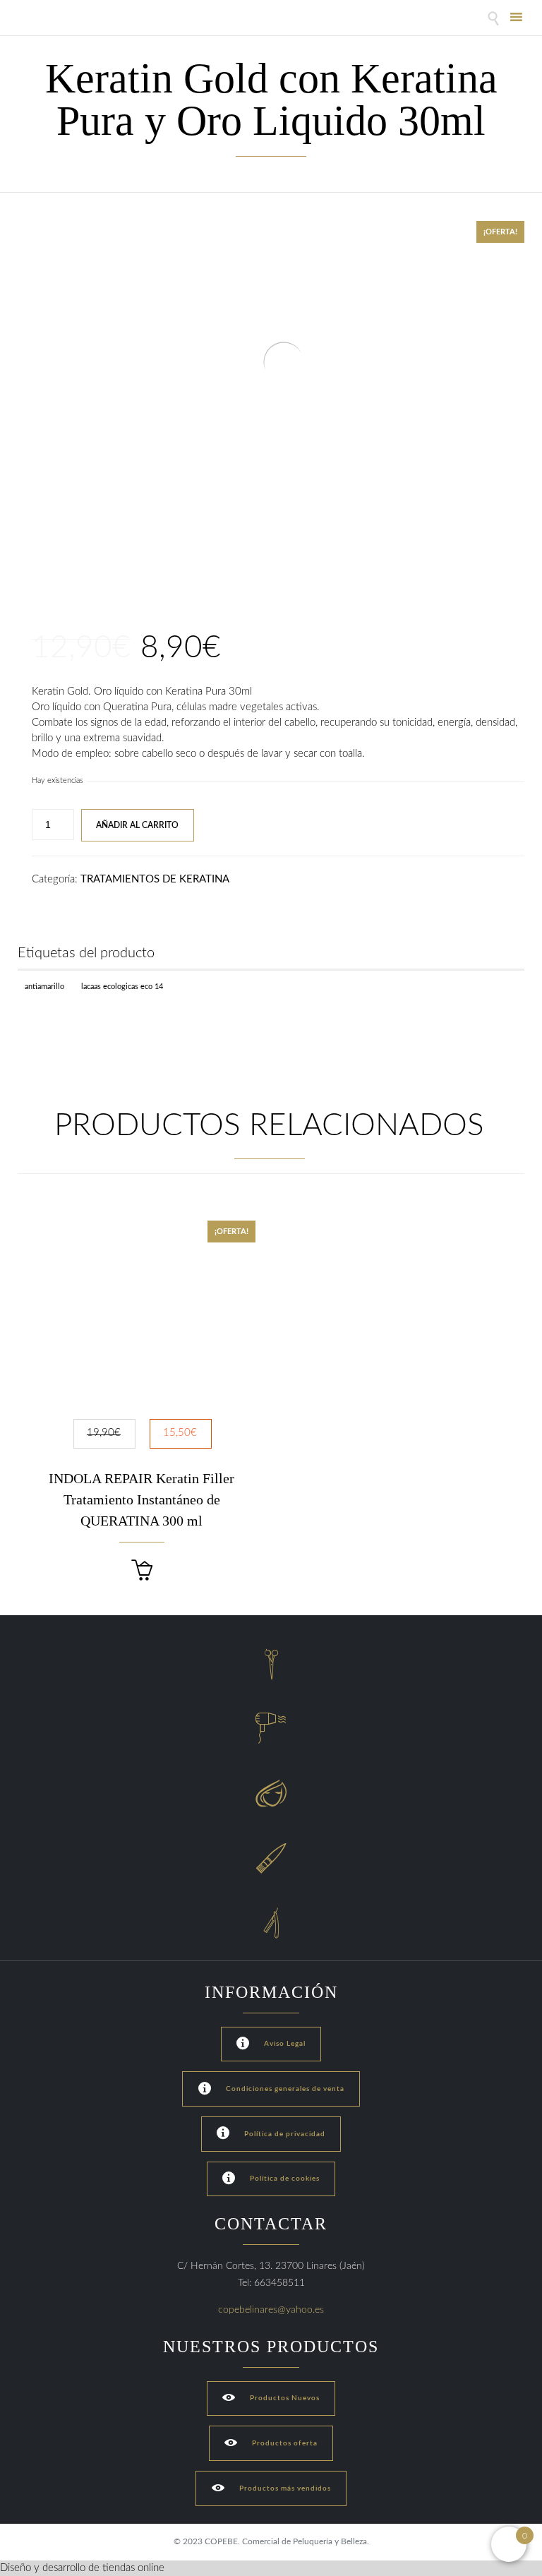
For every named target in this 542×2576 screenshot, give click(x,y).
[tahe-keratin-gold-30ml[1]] (54, 568)
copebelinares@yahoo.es (271, 2310)
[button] (142, 1570)
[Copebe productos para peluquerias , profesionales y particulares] (55, 19)
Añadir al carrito (137, 825)
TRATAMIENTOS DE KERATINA (155, 879)
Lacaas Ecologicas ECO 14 (122, 987)
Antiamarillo (44, 987)
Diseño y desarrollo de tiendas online (82, 2568)
